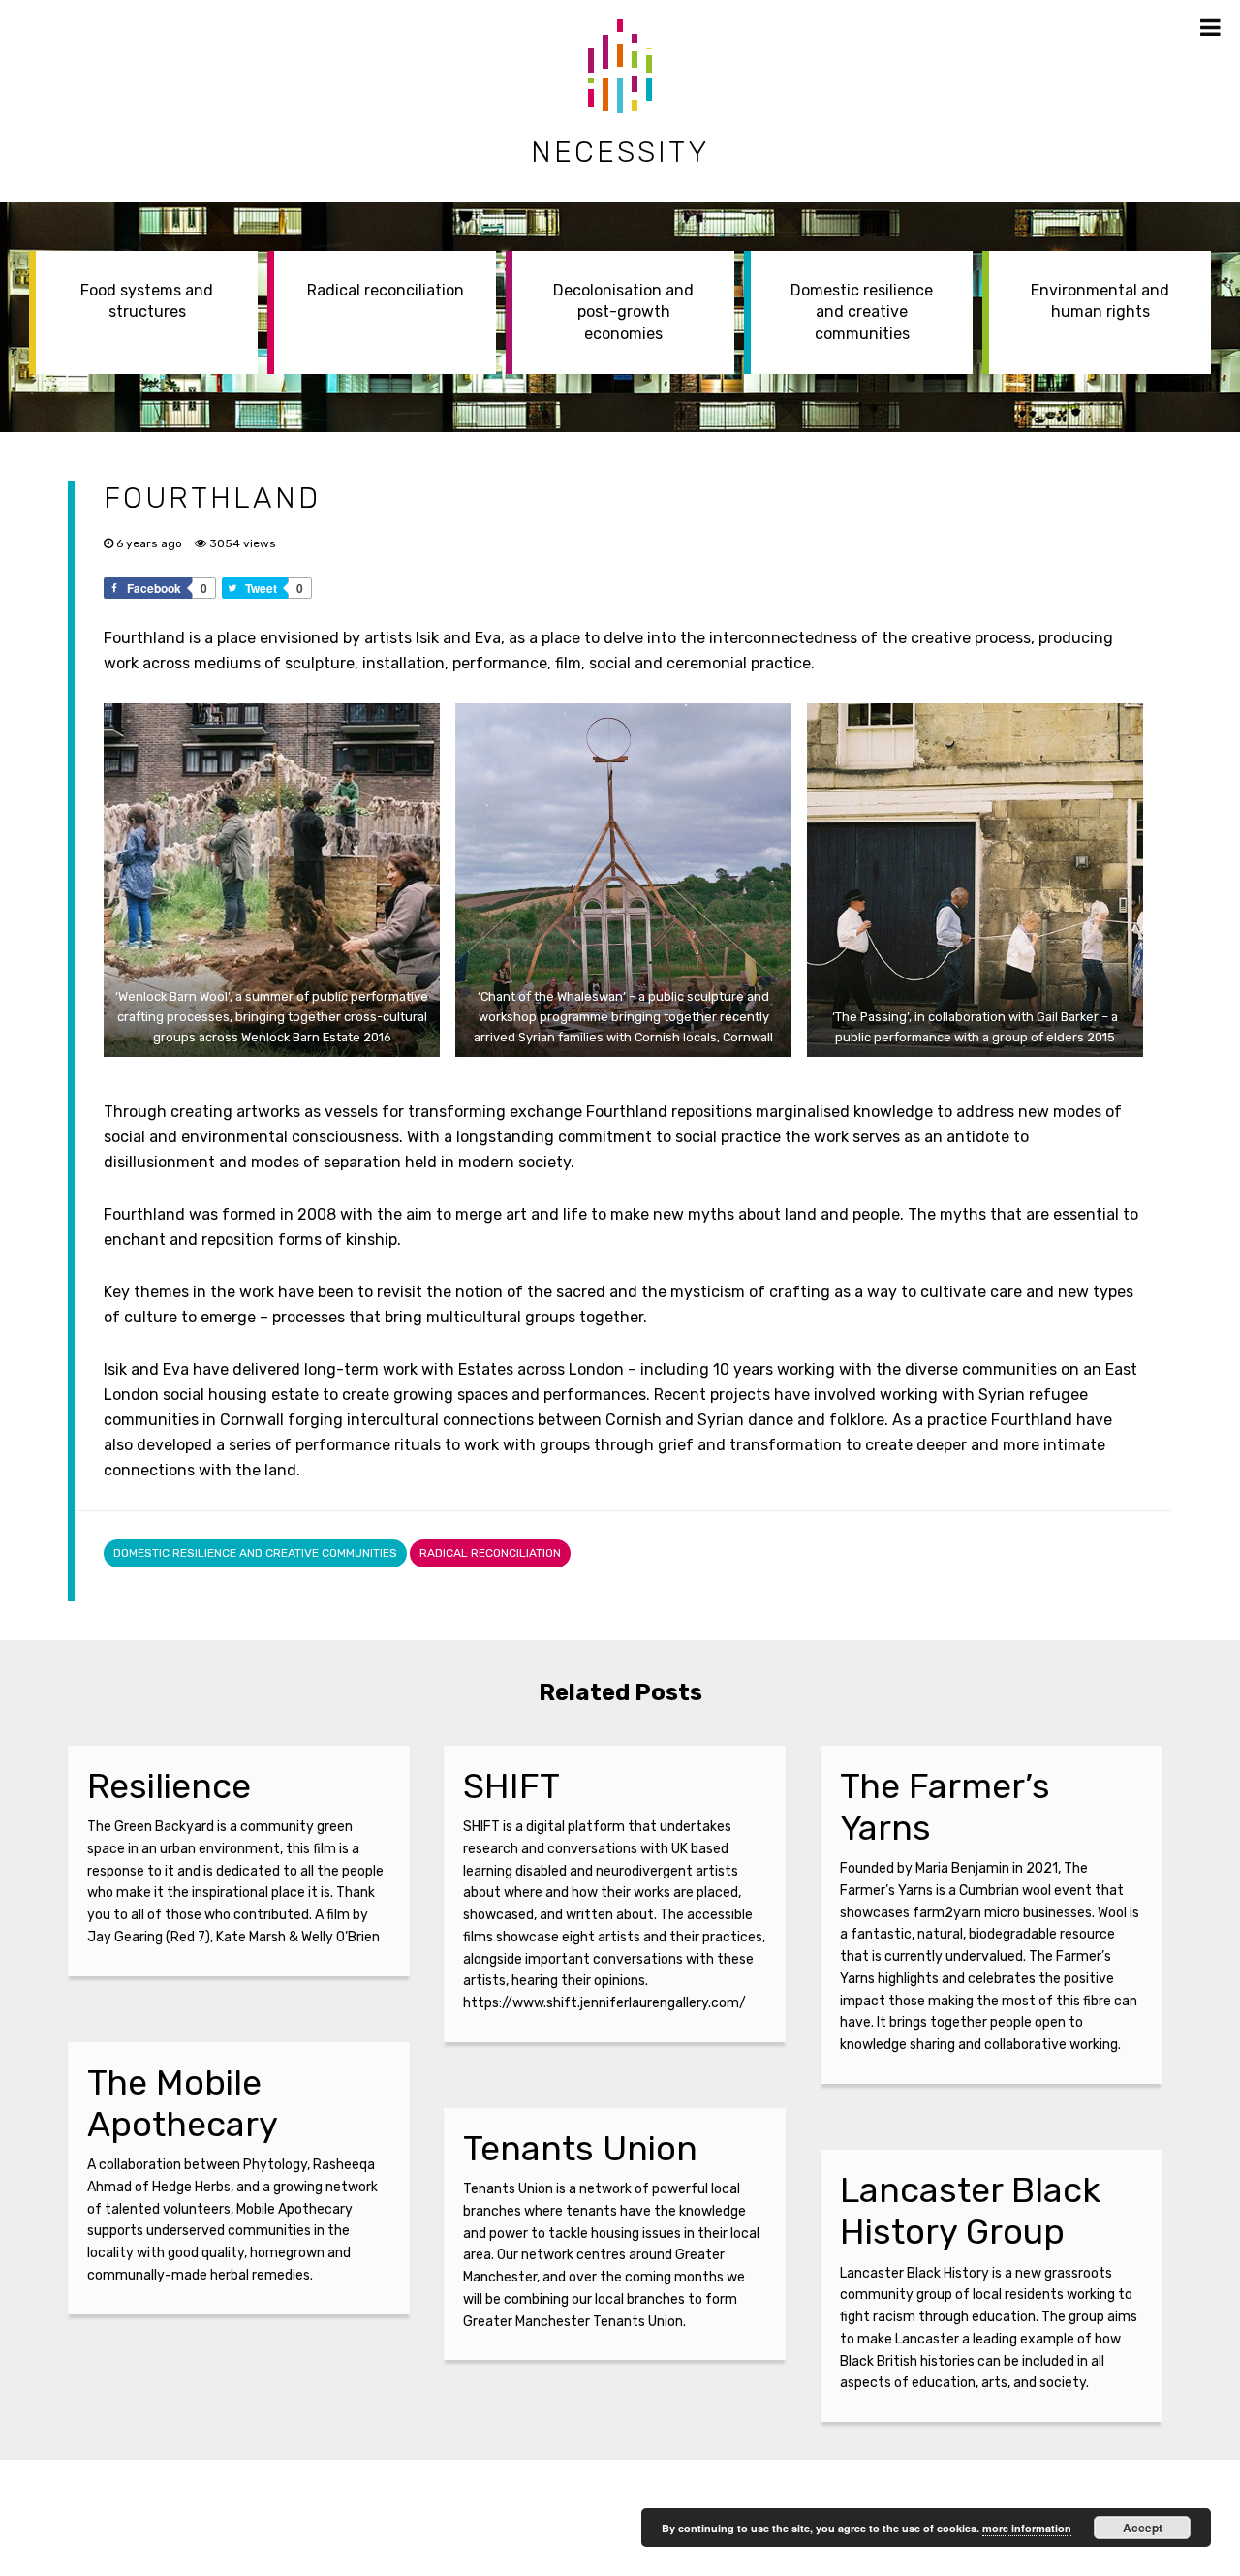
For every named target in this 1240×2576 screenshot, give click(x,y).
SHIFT (511, 1786)
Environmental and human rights (1100, 301)
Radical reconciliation (386, 290)
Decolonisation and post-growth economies (623, 312)
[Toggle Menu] (1210, 27)
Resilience (169, 1786)
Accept (1143, 2528)
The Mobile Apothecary (183, 2103)
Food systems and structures (147, 301)
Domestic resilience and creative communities (862, 312)
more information (1027, 2528)
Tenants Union (580, 2148)
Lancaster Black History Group (970, 2211)
